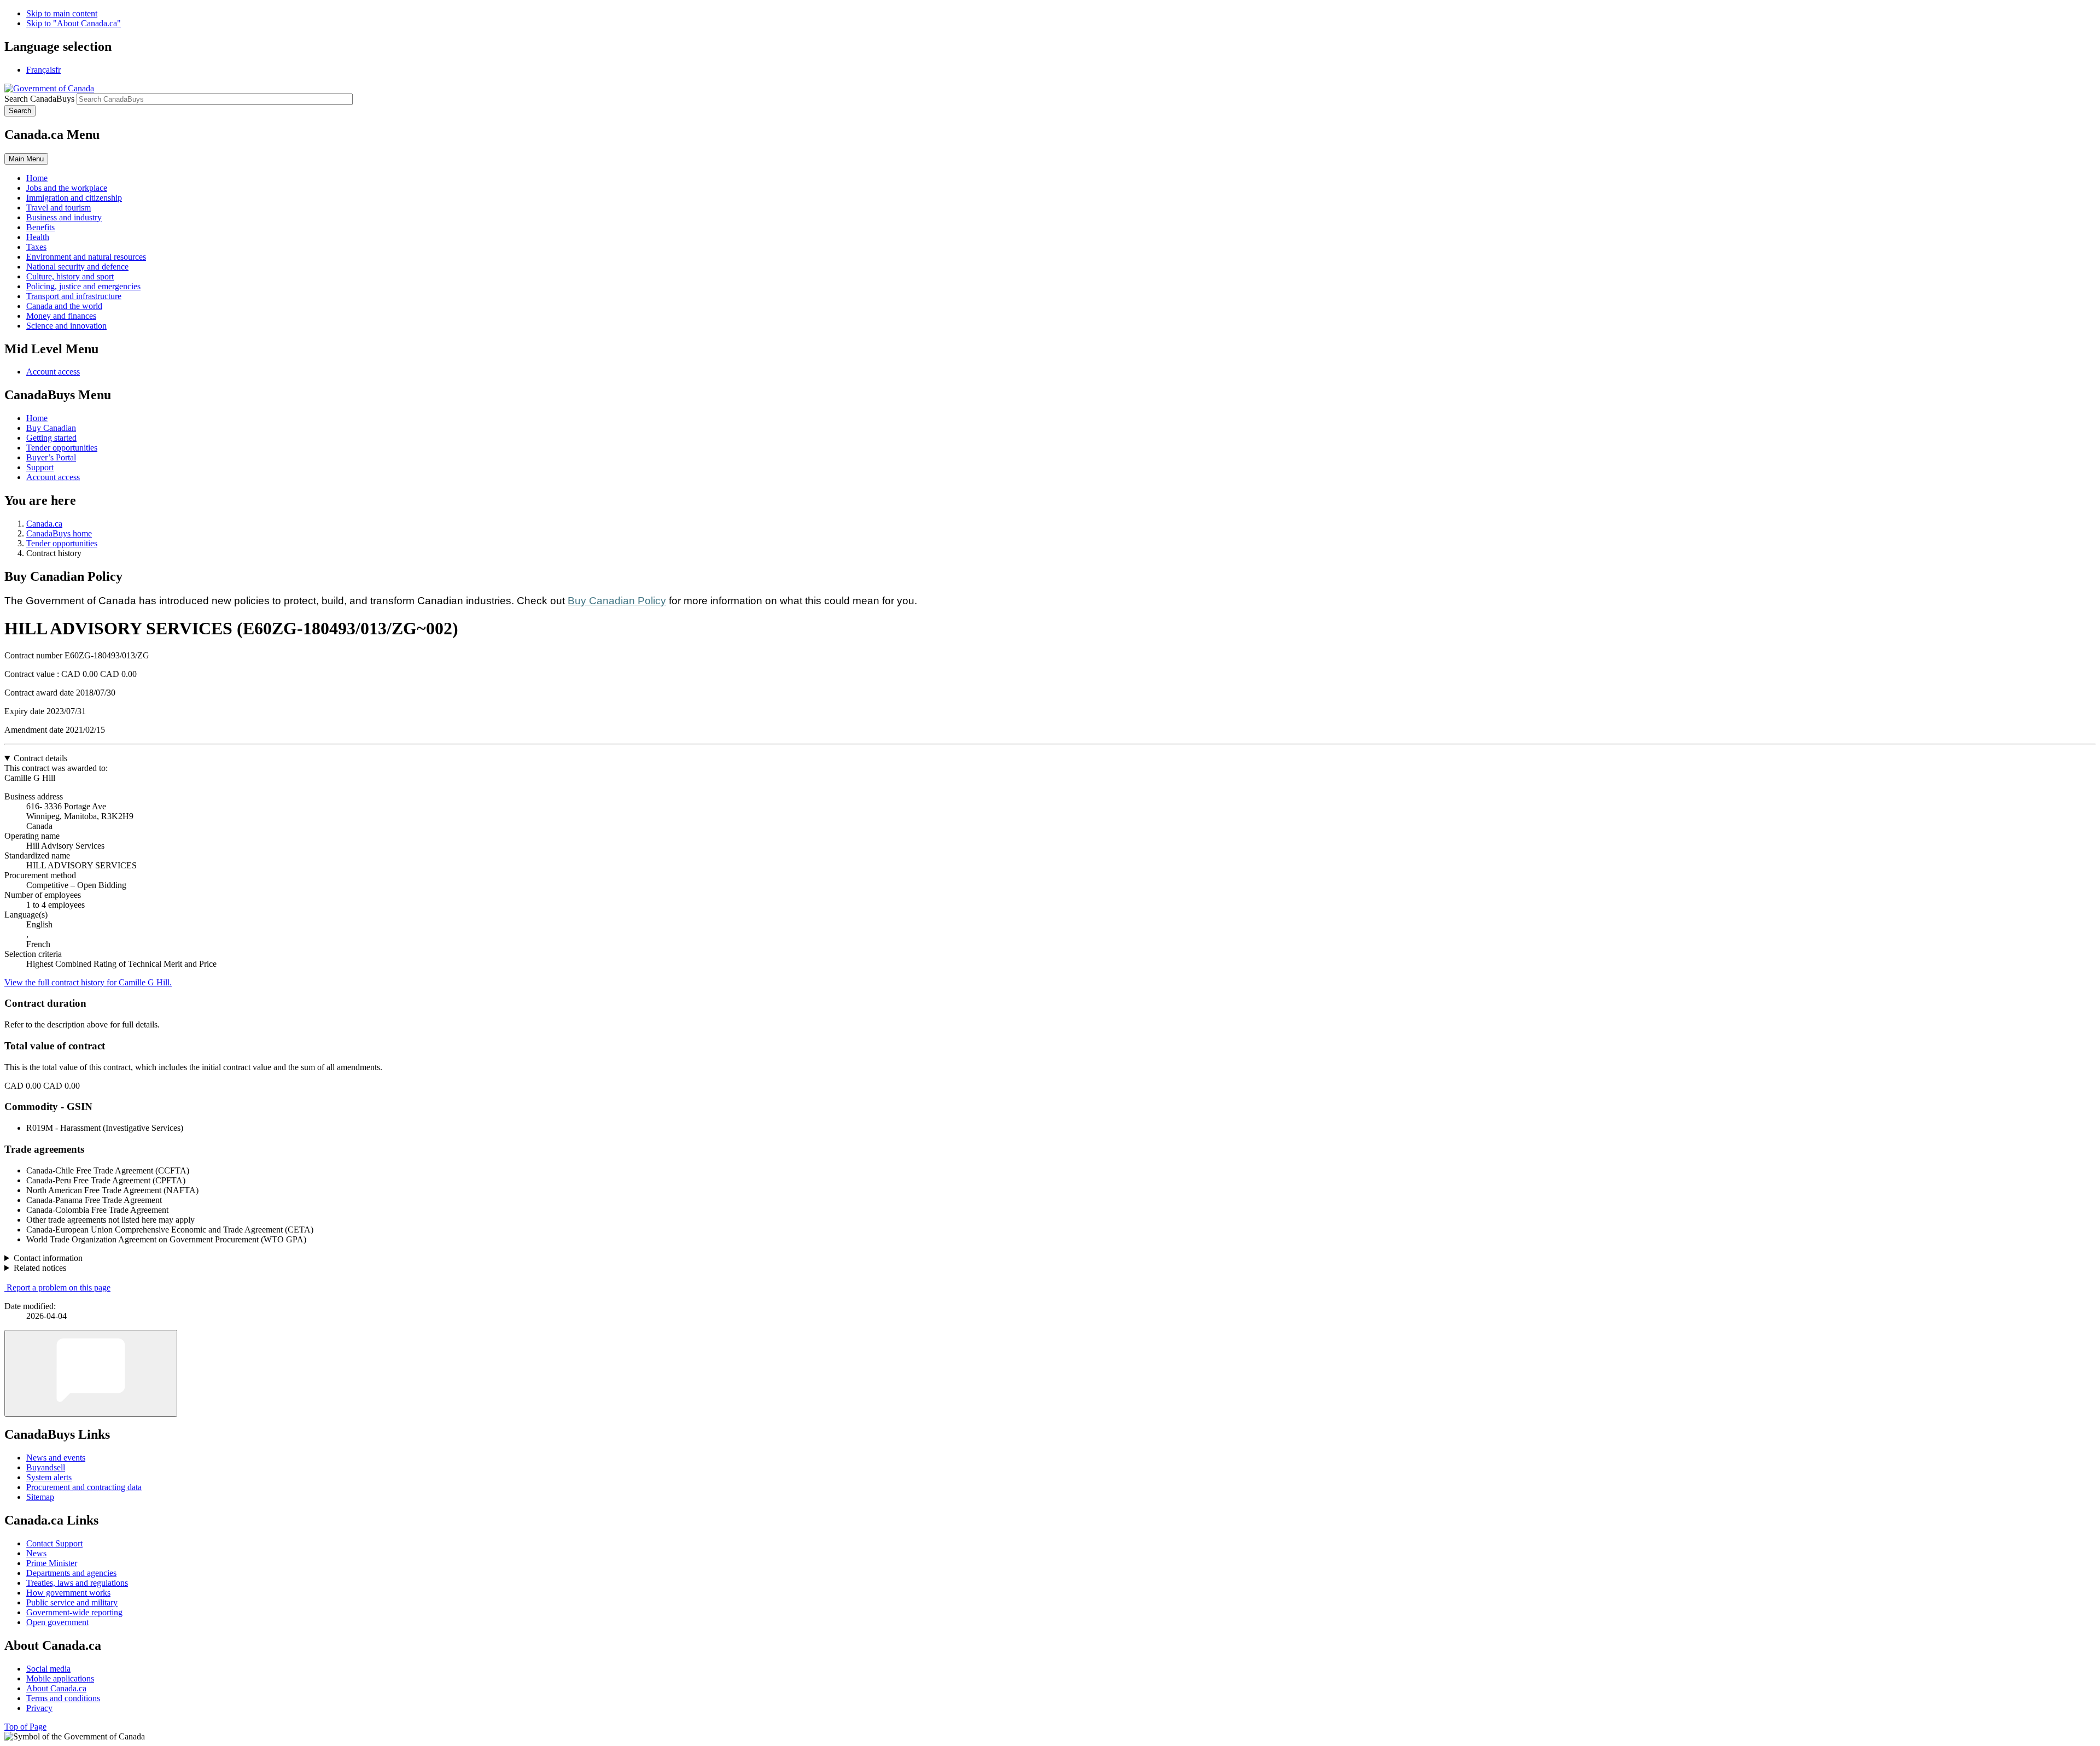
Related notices (40, 1268)
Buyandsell (46, 1467)
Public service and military (72, 1602)
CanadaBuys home (59, 533)
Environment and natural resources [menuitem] (86, 257)
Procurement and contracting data (84, 1487)
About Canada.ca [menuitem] (56, 1688)
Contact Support (54, 1543)
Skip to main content (62, 13)
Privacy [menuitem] (39, 1708)
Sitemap (40, 1497)
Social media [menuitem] (48, 1669)
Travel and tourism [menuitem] (59, 208)
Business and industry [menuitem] (64, 217)
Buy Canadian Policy (617, 601)
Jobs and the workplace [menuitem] (67, 188)
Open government (57, 1622)
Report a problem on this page (59, 1287)
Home (37, 418)
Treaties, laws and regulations (77, 1583)
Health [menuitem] (38, 237)
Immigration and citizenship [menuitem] (74, 198)
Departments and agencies (71, 1573)
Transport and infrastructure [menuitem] (74, 296)
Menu (26, 159)
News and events (56, 1458)
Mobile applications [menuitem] (60, 1678)
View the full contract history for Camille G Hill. (88, 982)
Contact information (48, 1258)
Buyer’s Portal (51, 457)
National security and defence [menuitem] (77, 267)
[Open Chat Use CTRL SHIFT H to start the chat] (91, 1373)
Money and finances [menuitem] (61, 316)
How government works (68, 1593)
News (36, 1553)
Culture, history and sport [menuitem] (70, 276)
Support (40, 467)
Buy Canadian (51, 428)
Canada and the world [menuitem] (64, 306)
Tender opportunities (62, 448)
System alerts (49, 1477)
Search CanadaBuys (39, 99)
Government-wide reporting (74, 1612)
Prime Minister (52, 1563)
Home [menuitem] (37, 178)
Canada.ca (44, 524)
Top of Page (25, 1727)
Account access (53, 372)
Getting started (51, 438)
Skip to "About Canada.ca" (74, 23)
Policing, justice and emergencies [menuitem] (83, 286)
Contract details (40, 758)
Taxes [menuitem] (36, 247)
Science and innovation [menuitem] (66, 326)
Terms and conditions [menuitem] (63, 1698)
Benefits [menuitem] (40, 227)
